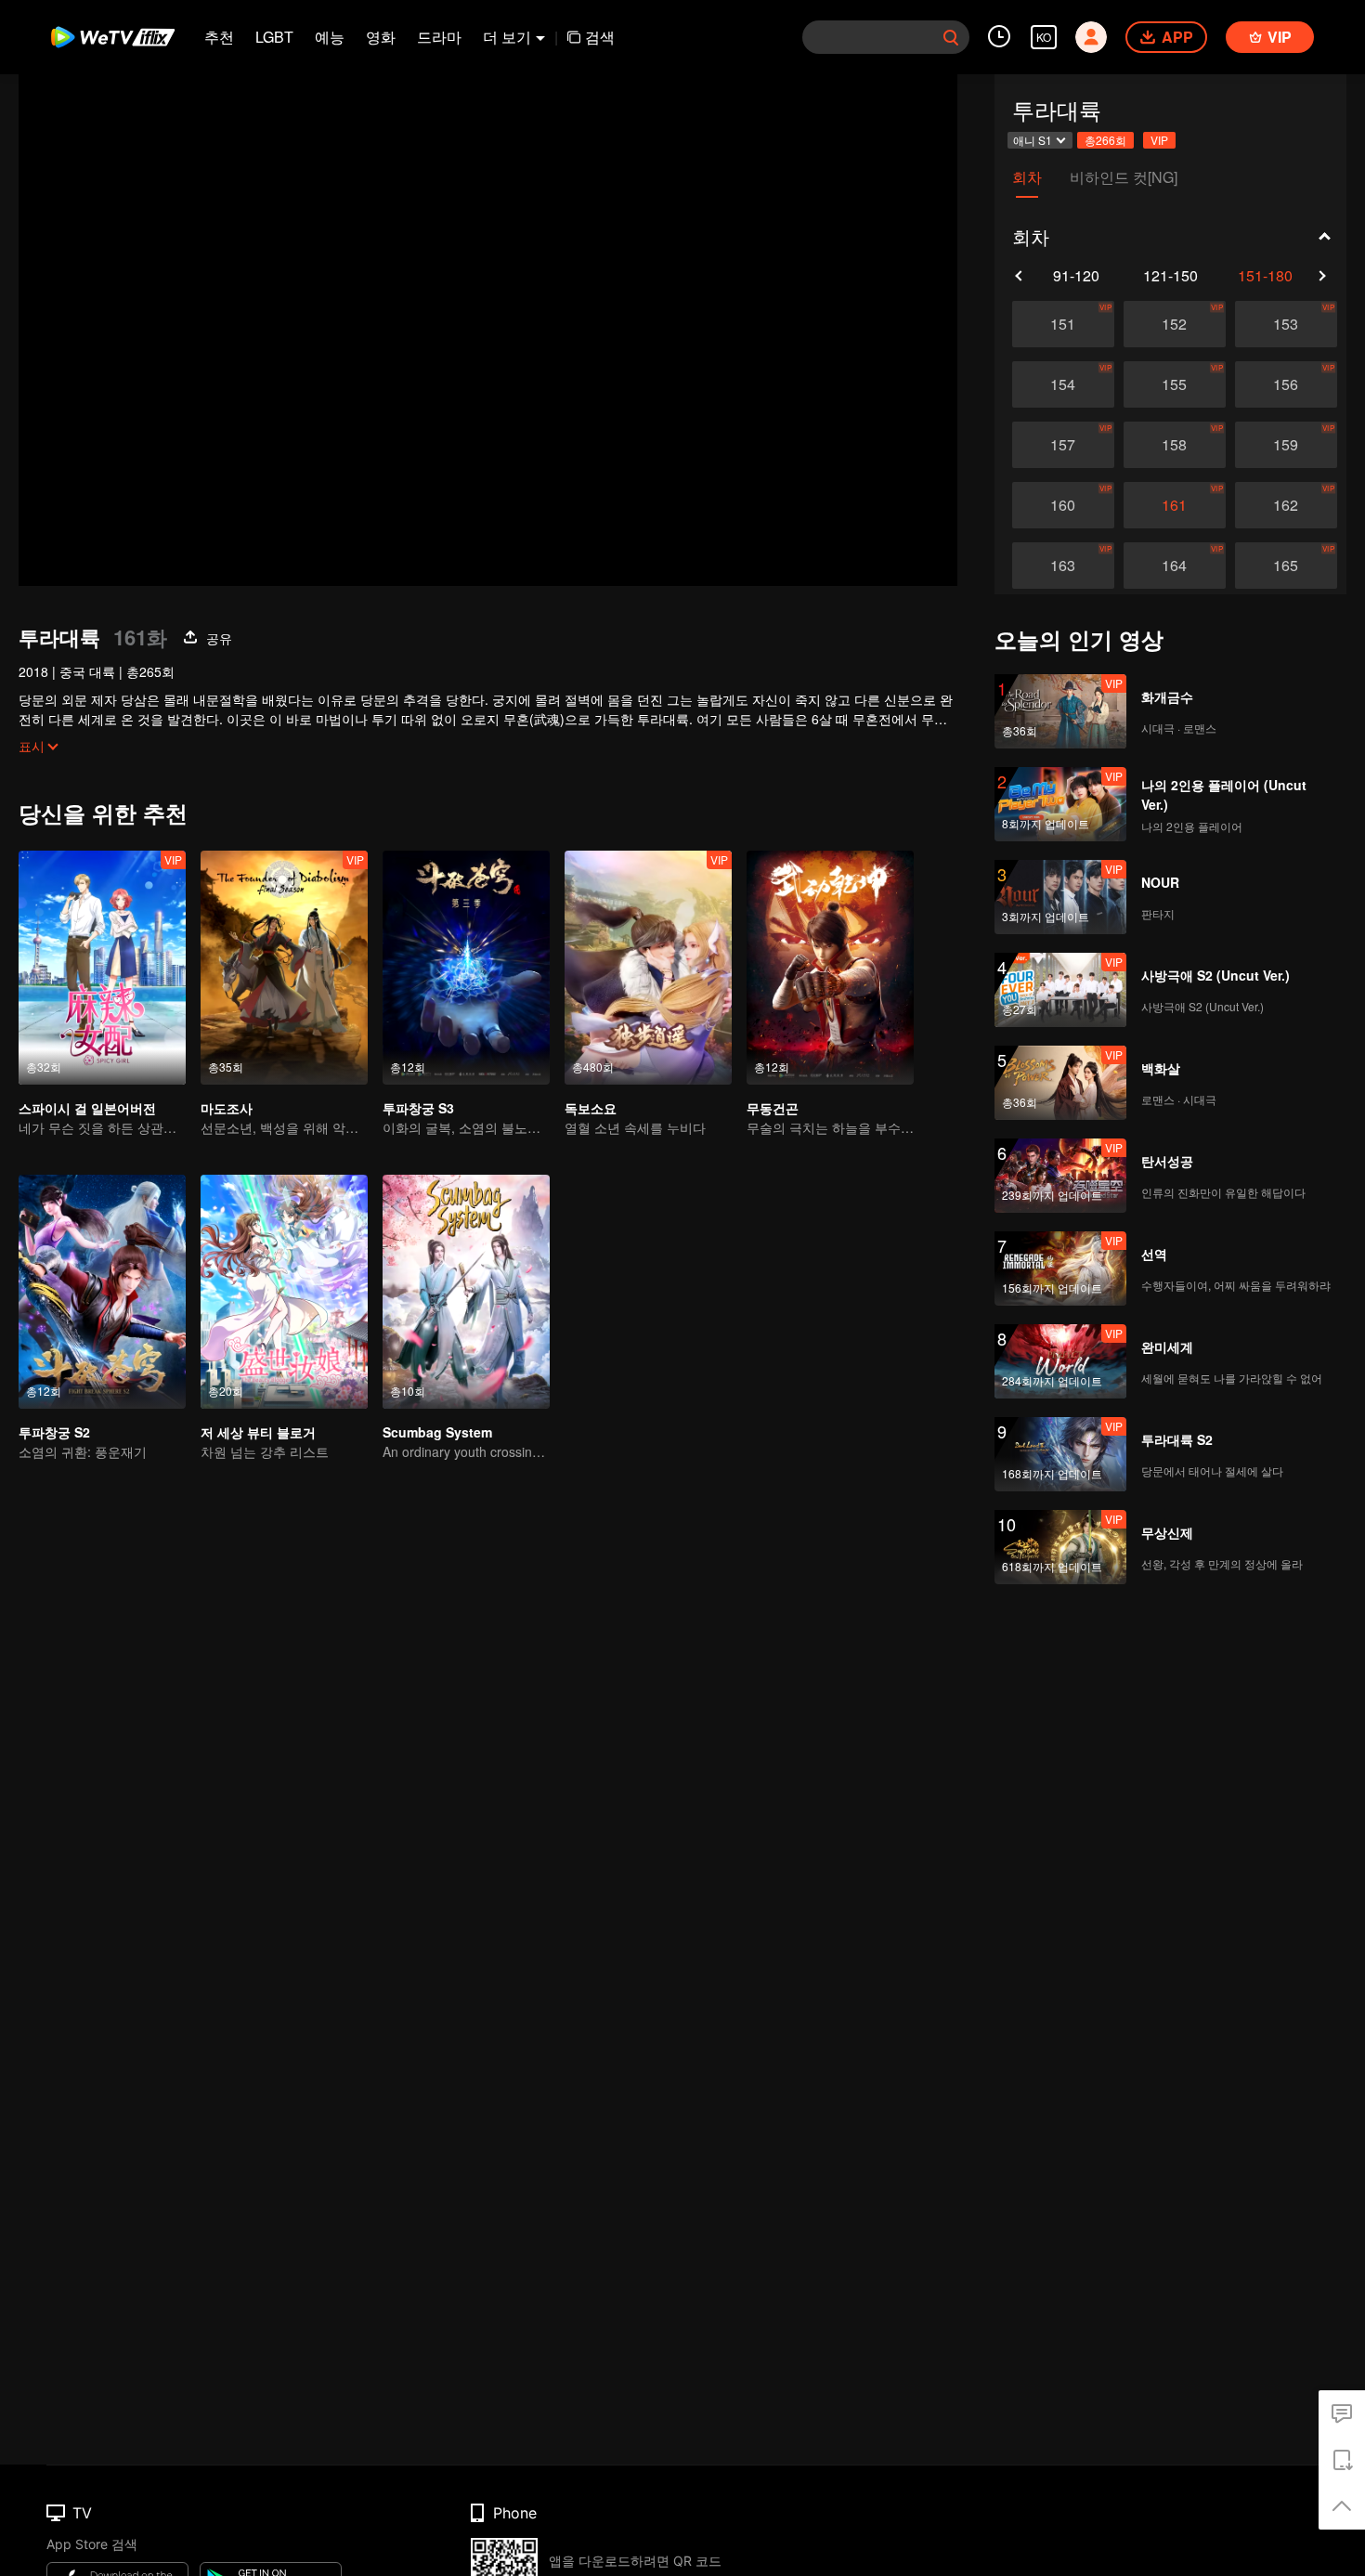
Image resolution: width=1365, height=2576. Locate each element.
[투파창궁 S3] (466, 968)
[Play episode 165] (1286, 566)
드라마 (439, 37)
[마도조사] (284, 968)
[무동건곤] (830, 968)
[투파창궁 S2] (102, 1292)
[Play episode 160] (1063, 505)
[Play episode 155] (1175, 384)
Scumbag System (437, 1432)
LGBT (274, 37)
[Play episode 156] (1286, 384)
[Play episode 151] (1063, 324)
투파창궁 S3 (418, 1108)
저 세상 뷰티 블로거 (258, 1432)
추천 (219, 37)
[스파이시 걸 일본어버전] (102, 968)
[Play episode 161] (1175, 505)
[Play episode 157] (1063, 445)
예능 (330, 37)
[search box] (951, 37)
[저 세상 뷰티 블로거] (284, 1292)
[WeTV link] (114, 37)
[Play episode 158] (1175, 445)
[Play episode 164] (1175, 566)
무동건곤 (773, 1108)
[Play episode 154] (1063, 384)
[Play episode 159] (1286, 445)
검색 (600, 37)
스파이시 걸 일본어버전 (87, 1108)
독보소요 (591, 1108)
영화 (381, 37)
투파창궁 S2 (54, 1432)
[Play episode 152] (1175, 324)
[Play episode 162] (1286, 505)
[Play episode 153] (1286, 324)
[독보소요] (648, 968)
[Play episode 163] (1063, 566)
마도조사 (227, 1108)
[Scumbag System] (466, 1292)
